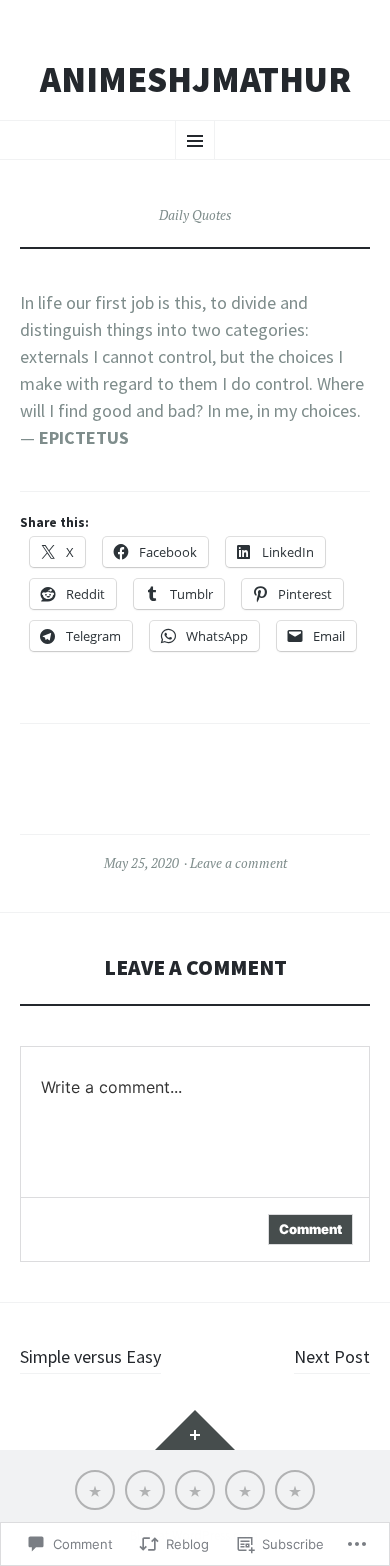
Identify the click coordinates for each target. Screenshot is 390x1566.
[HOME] (95, 1490)
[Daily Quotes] (295, 1490)
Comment (310, 1229)
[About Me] (145, 1490)
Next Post (332, 1356)
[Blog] (245, 1490)
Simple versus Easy (90, 1356)
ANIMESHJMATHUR (195, 80)
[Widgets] (195, 1430)
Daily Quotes (195, 215)
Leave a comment (238, 863)
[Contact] (195, 1490)
